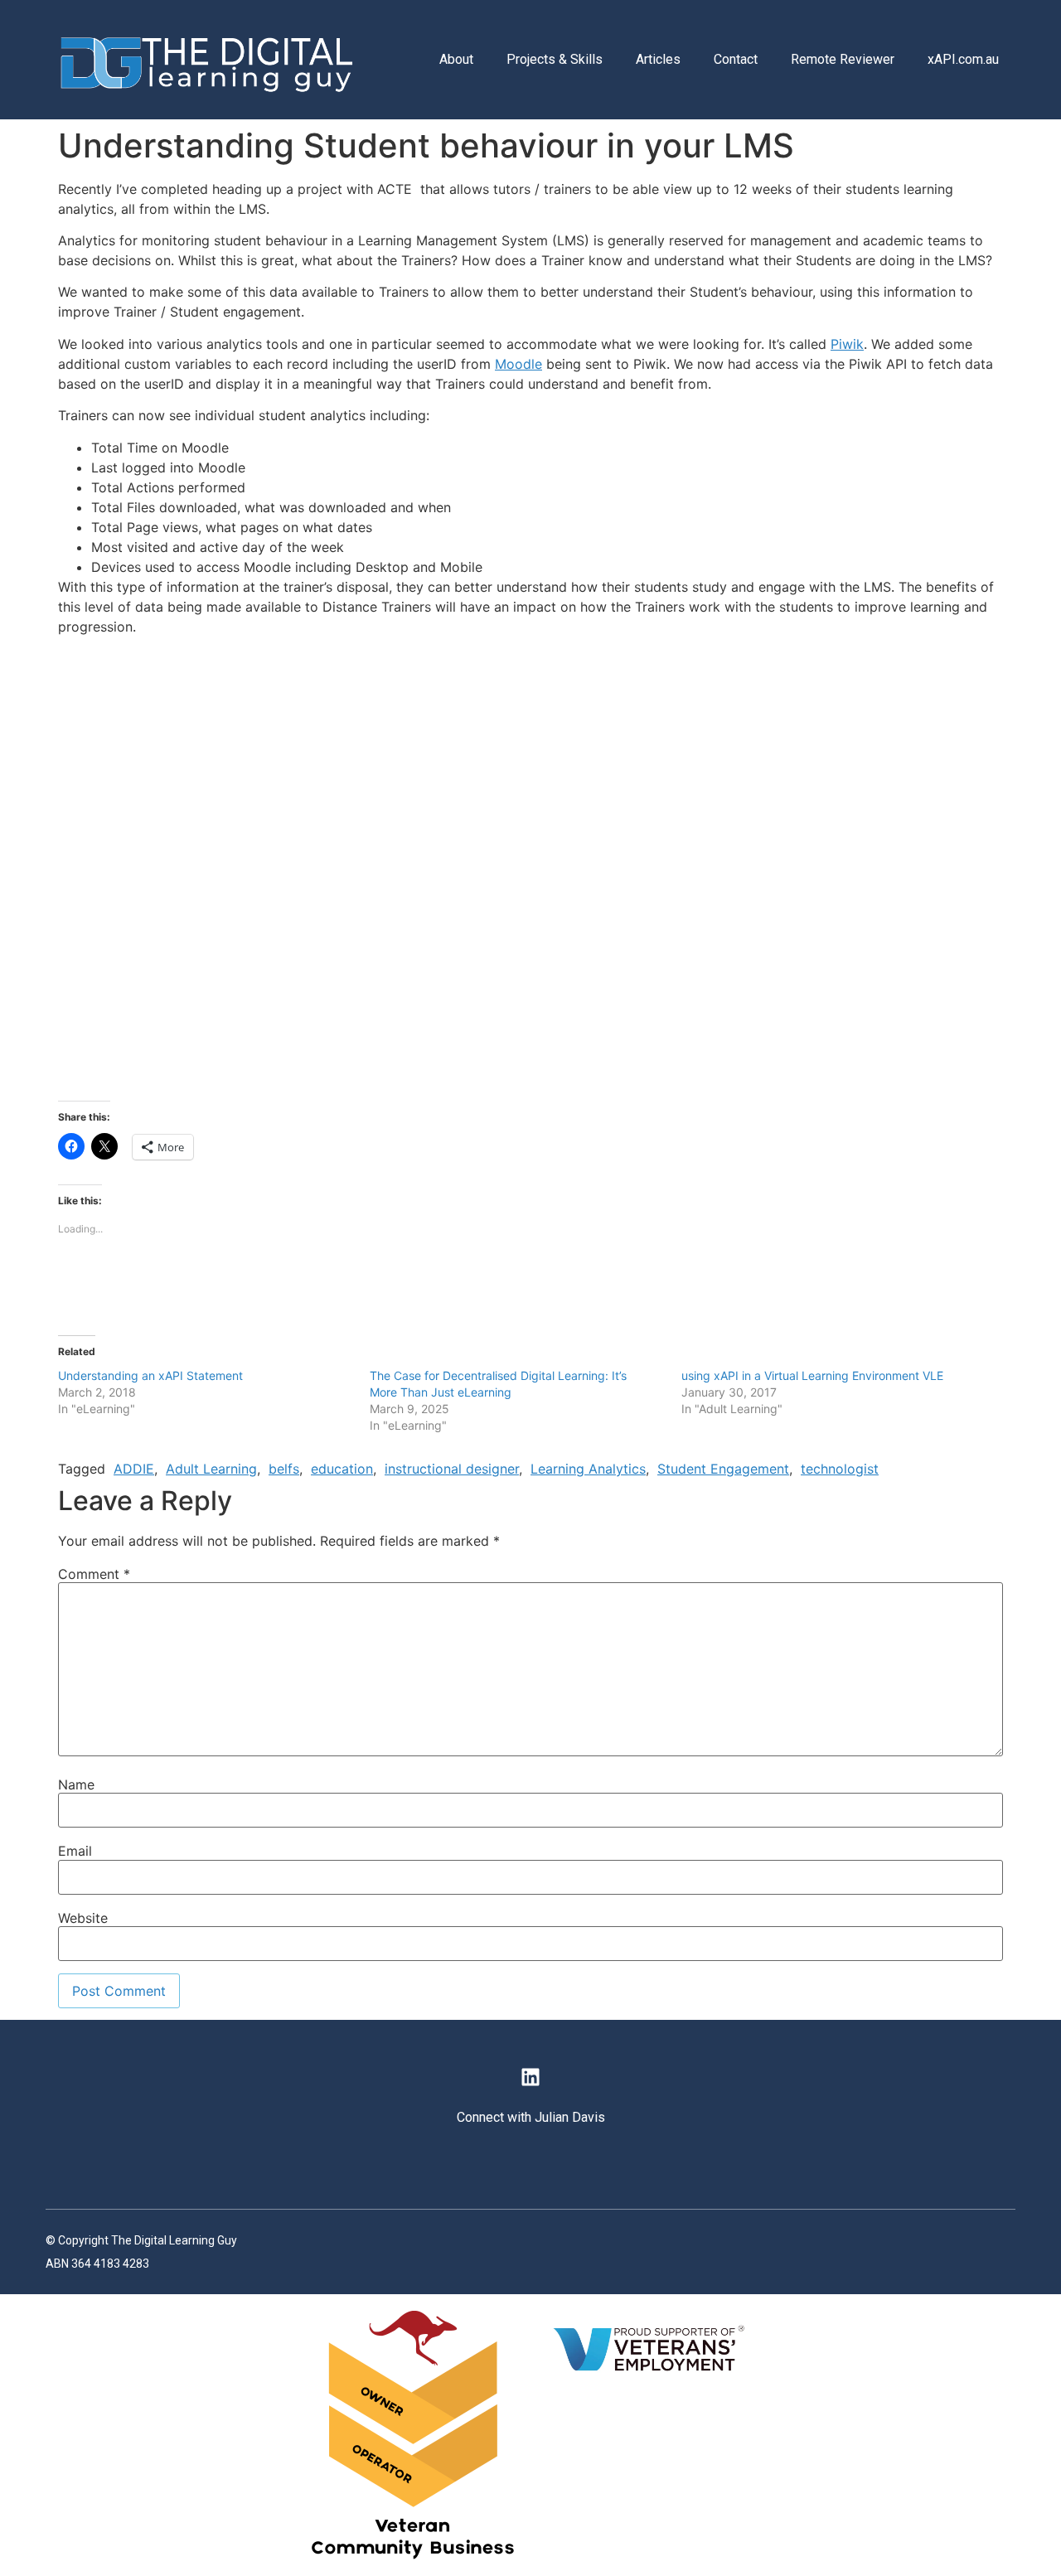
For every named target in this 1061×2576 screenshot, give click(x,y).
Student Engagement (723, 1469)
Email (75, 1851)
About (456, 59)
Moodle (518, 364)
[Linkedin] (530, 2077)
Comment (94, 1574)
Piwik (847, 344)
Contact (736, 59)
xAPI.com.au (963, 59)
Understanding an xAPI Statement (150, 1375)
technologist (840, 1469)
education (342, 1469)
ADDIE (134, 1469)
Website (83, 1918)
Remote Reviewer (843, 59)
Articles (658, 59)
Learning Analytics (588, 1469)
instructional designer (452, 1469)
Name (76, 1784)
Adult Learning (211, 1469)
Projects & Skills (555, 59)
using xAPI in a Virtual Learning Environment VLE (812, 1375)
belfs (284, 1469)
